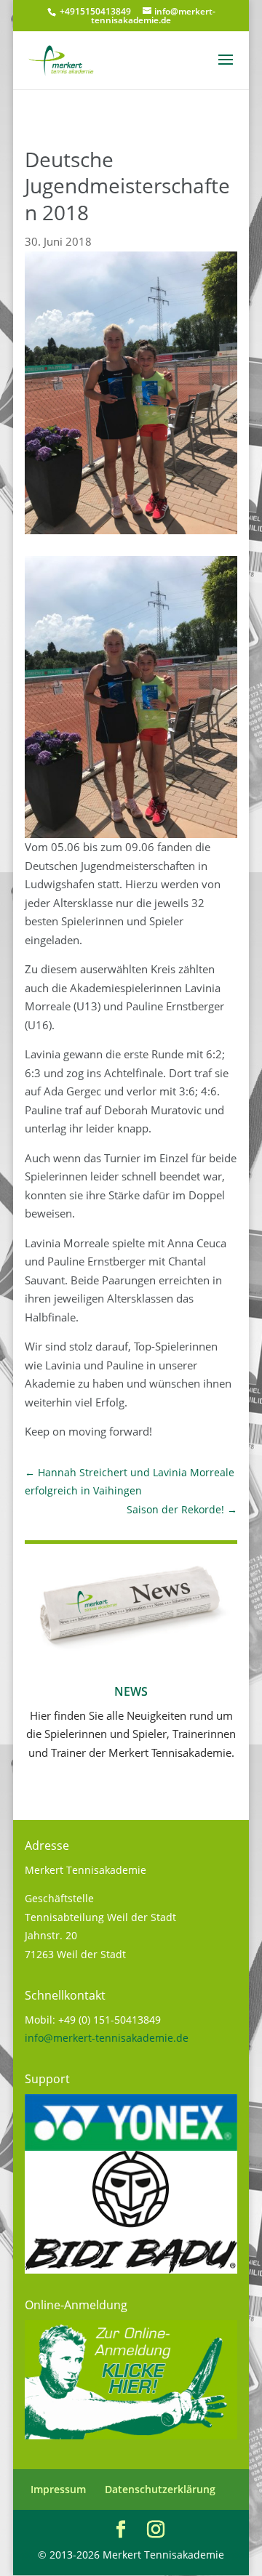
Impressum (58, 2489)
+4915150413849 (94, 11)
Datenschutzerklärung (160, 2489)
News (131, 1691)
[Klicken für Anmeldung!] (131, 2435)
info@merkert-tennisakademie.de (107, 2038)
